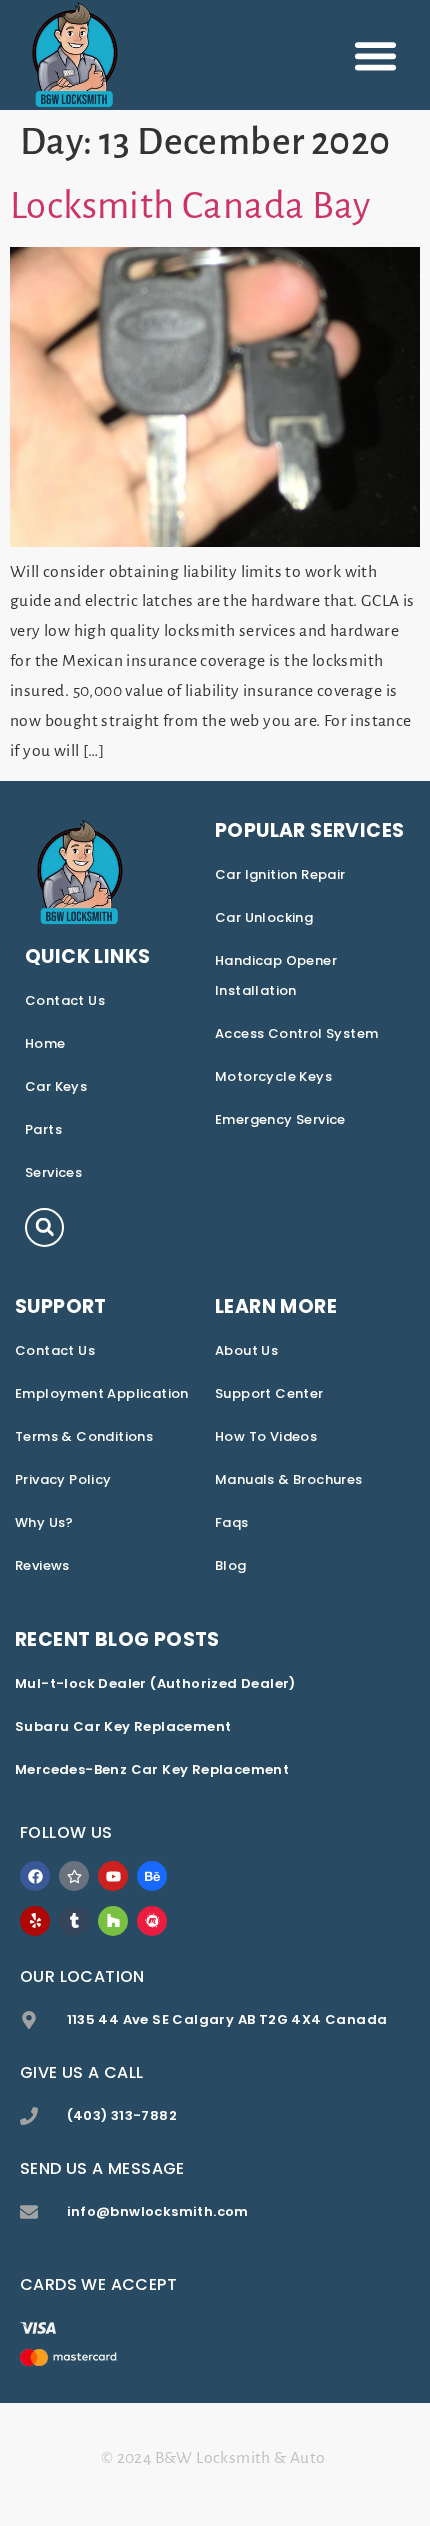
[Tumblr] (74, 1921)
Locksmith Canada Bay (190, 206)
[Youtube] (113, 1876)
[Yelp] (35, 1921)
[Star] (74, 1876)
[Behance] (152, 1876)
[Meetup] (152, 1921)
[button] (376, 55)
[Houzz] (113, 1921)
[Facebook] (35, 1876)
